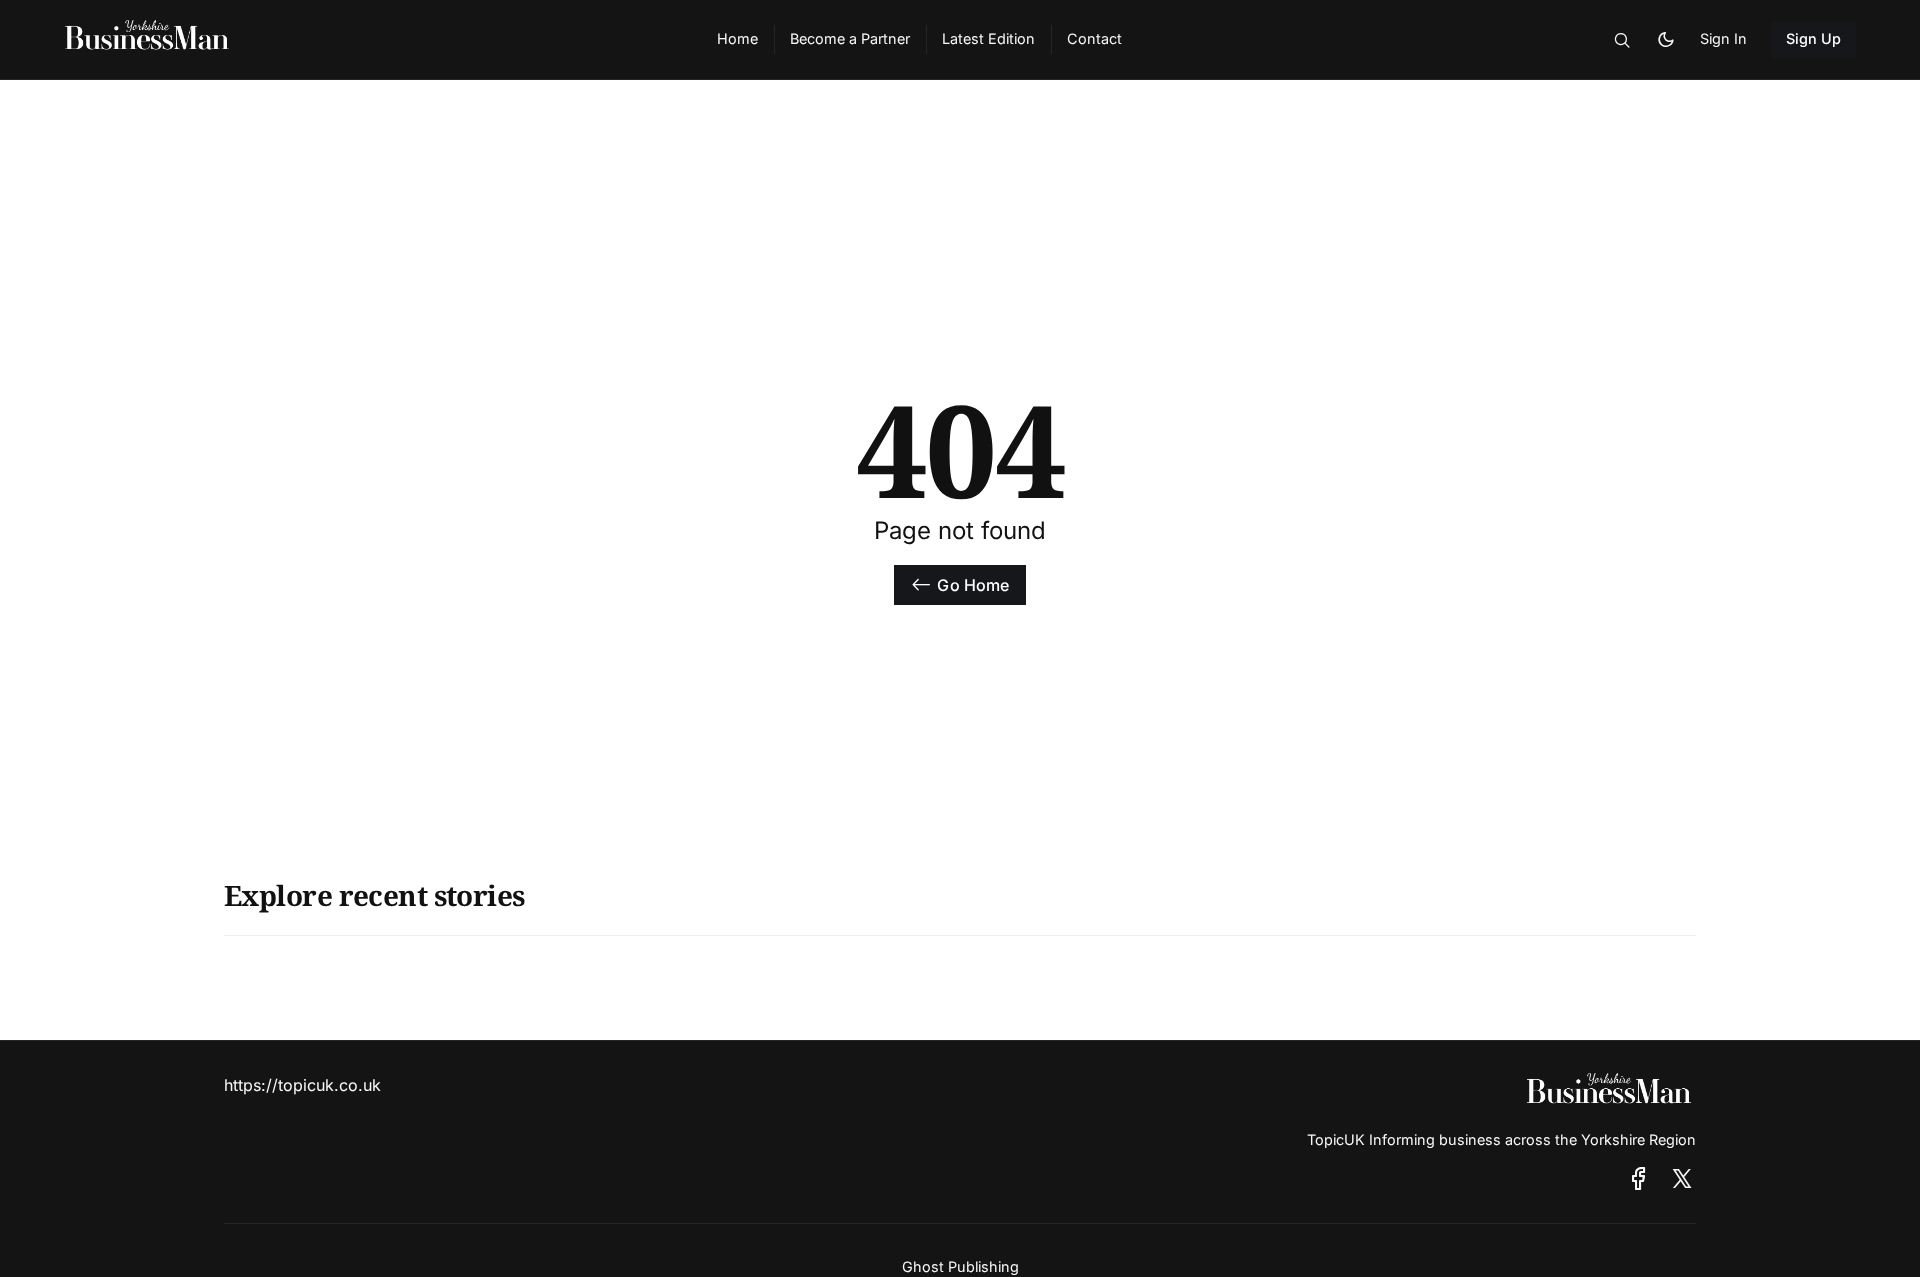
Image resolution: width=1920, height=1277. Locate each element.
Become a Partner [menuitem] (850, 38)
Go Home (973, 585)
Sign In (1723, 38)
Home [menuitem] (737, 38)
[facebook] (1638, 1178)
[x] (1682, 1178)
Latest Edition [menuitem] (988, 38)
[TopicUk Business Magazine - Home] (366, 40)
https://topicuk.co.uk (302, 1085)
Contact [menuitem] (1094, 38)
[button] (1622, 40)
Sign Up (1814, 38)
